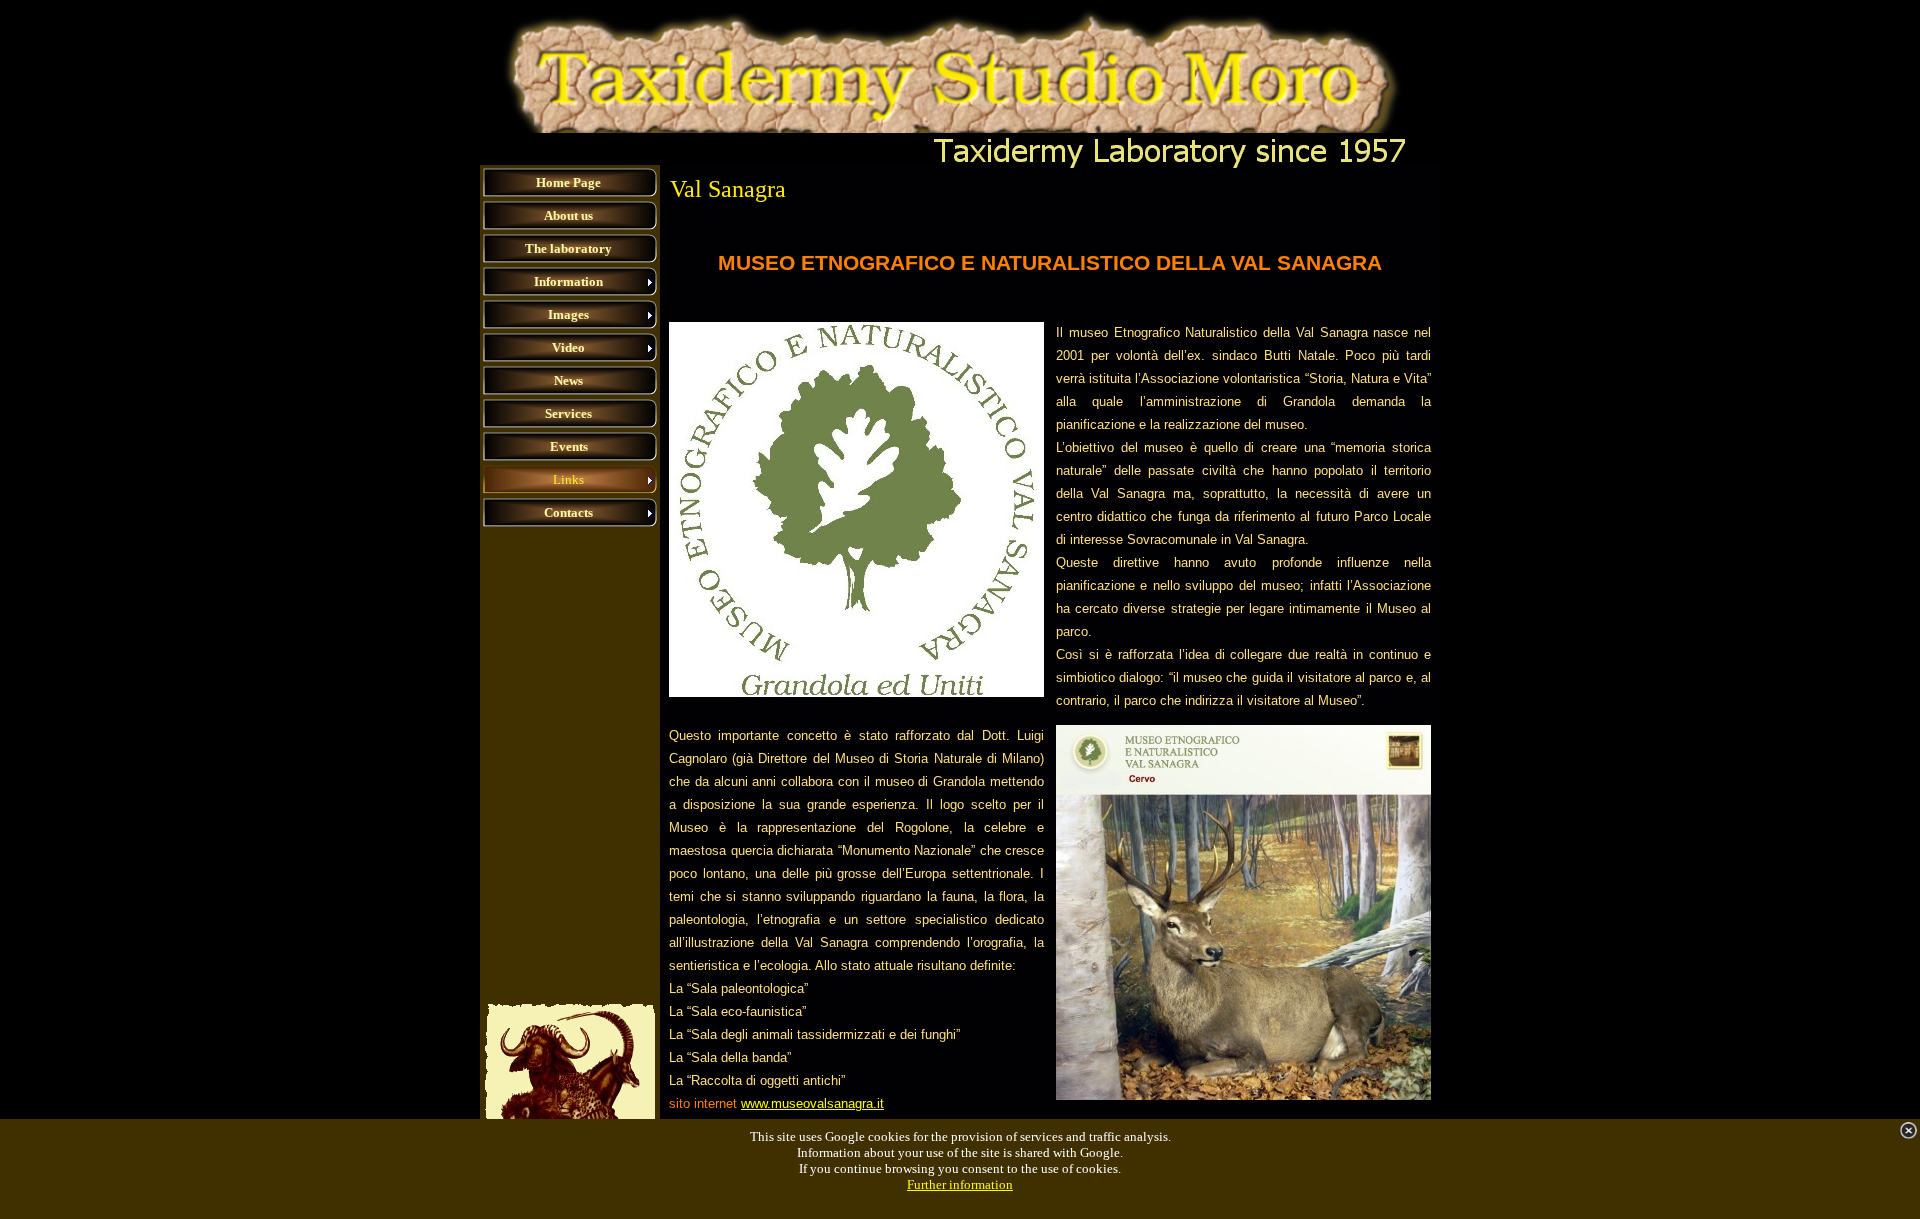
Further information (960, 1184)
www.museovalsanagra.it (812, 1103)
